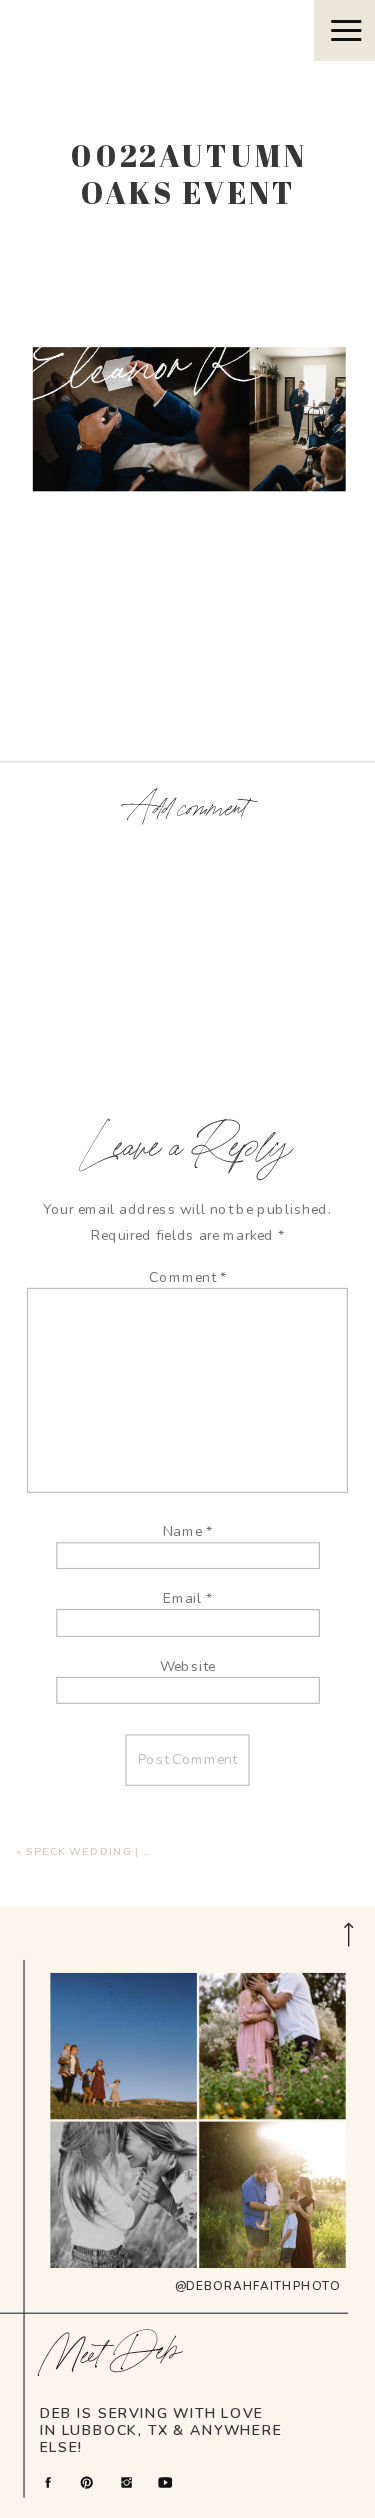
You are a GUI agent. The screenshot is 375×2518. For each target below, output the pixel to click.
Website (188, 1666)
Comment (187, 1277)
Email (187, 1598)
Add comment (187, 809)
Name (188, 1531)
